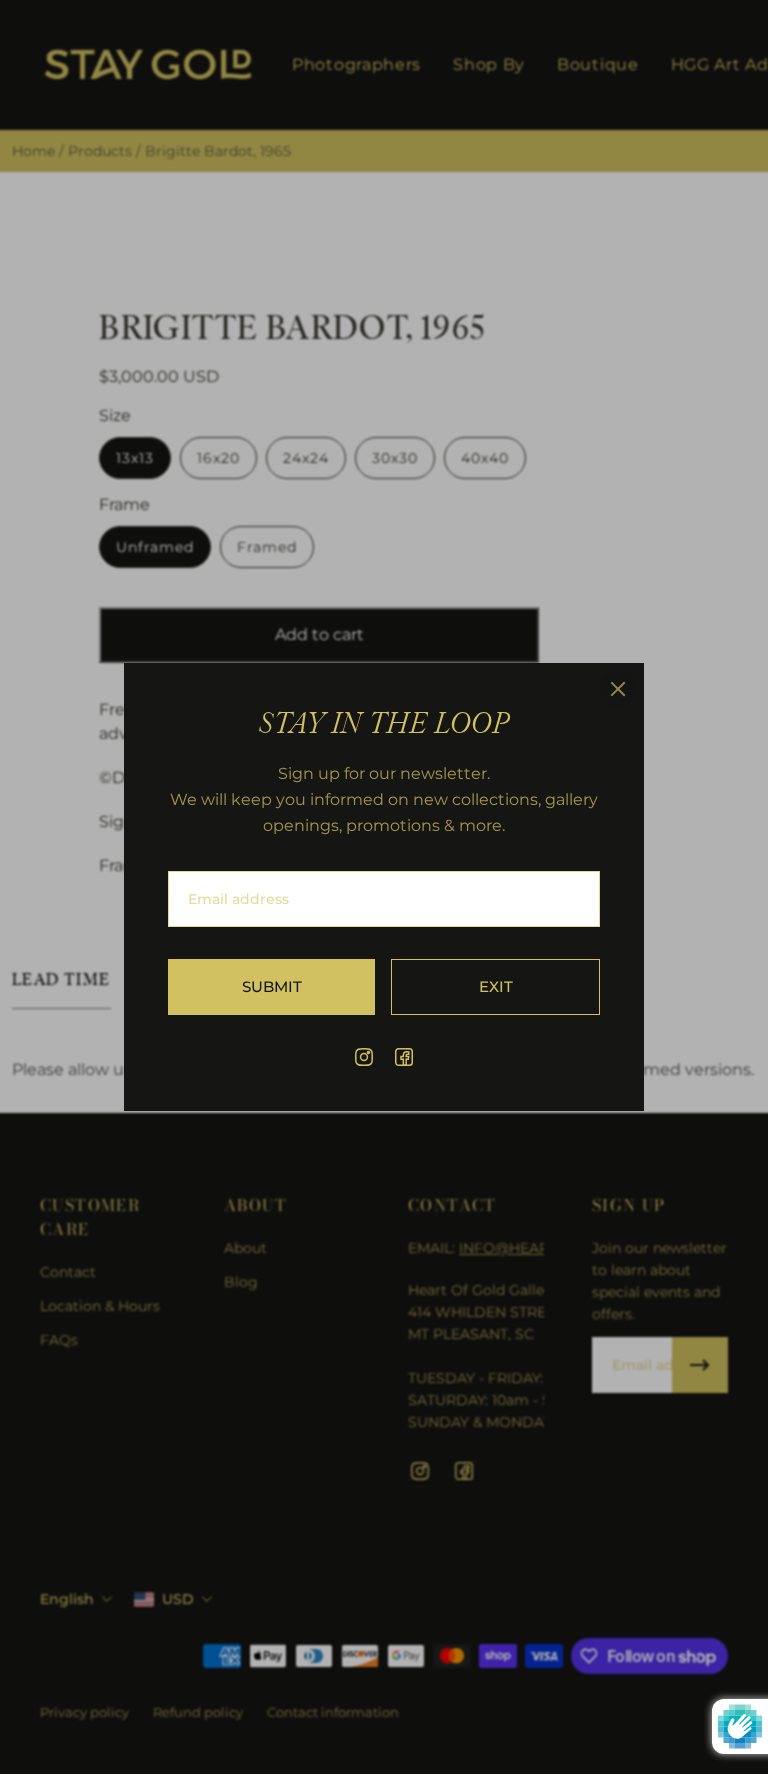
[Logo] (148, 65)
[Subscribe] (700, 1365)
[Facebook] (404, 1057)
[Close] (618, 689)
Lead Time (61, 980)
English (67, 1599)
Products (102, 151)
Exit (496, 986)
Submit (272, 986)
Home (35, 151)
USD (178, 1599)
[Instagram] (364, 1057)
